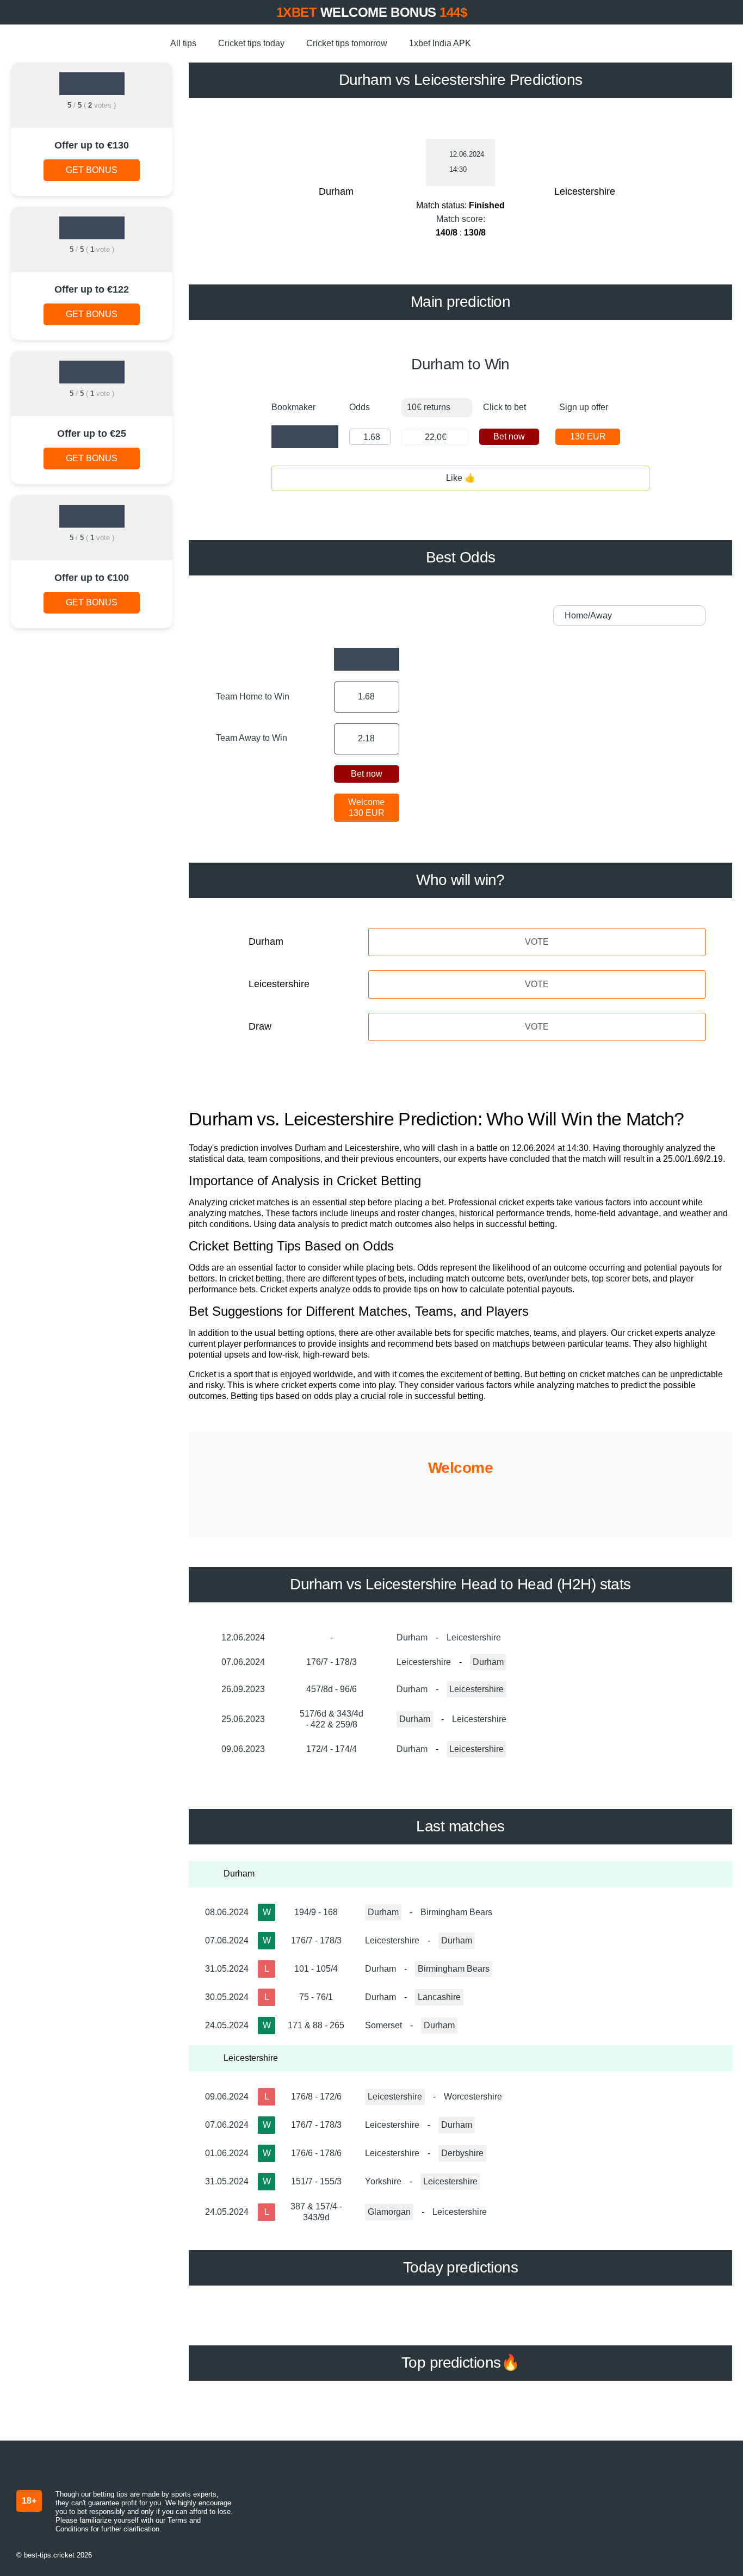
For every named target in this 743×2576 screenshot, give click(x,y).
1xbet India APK (440, 43)
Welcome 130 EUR (366, 807)
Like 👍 (461, 478)
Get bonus (92, 170)
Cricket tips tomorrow (347, 43)
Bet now (509, 436)
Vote (537, 942)
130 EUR (588, 436)
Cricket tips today (251, 43)
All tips (183, 43)
